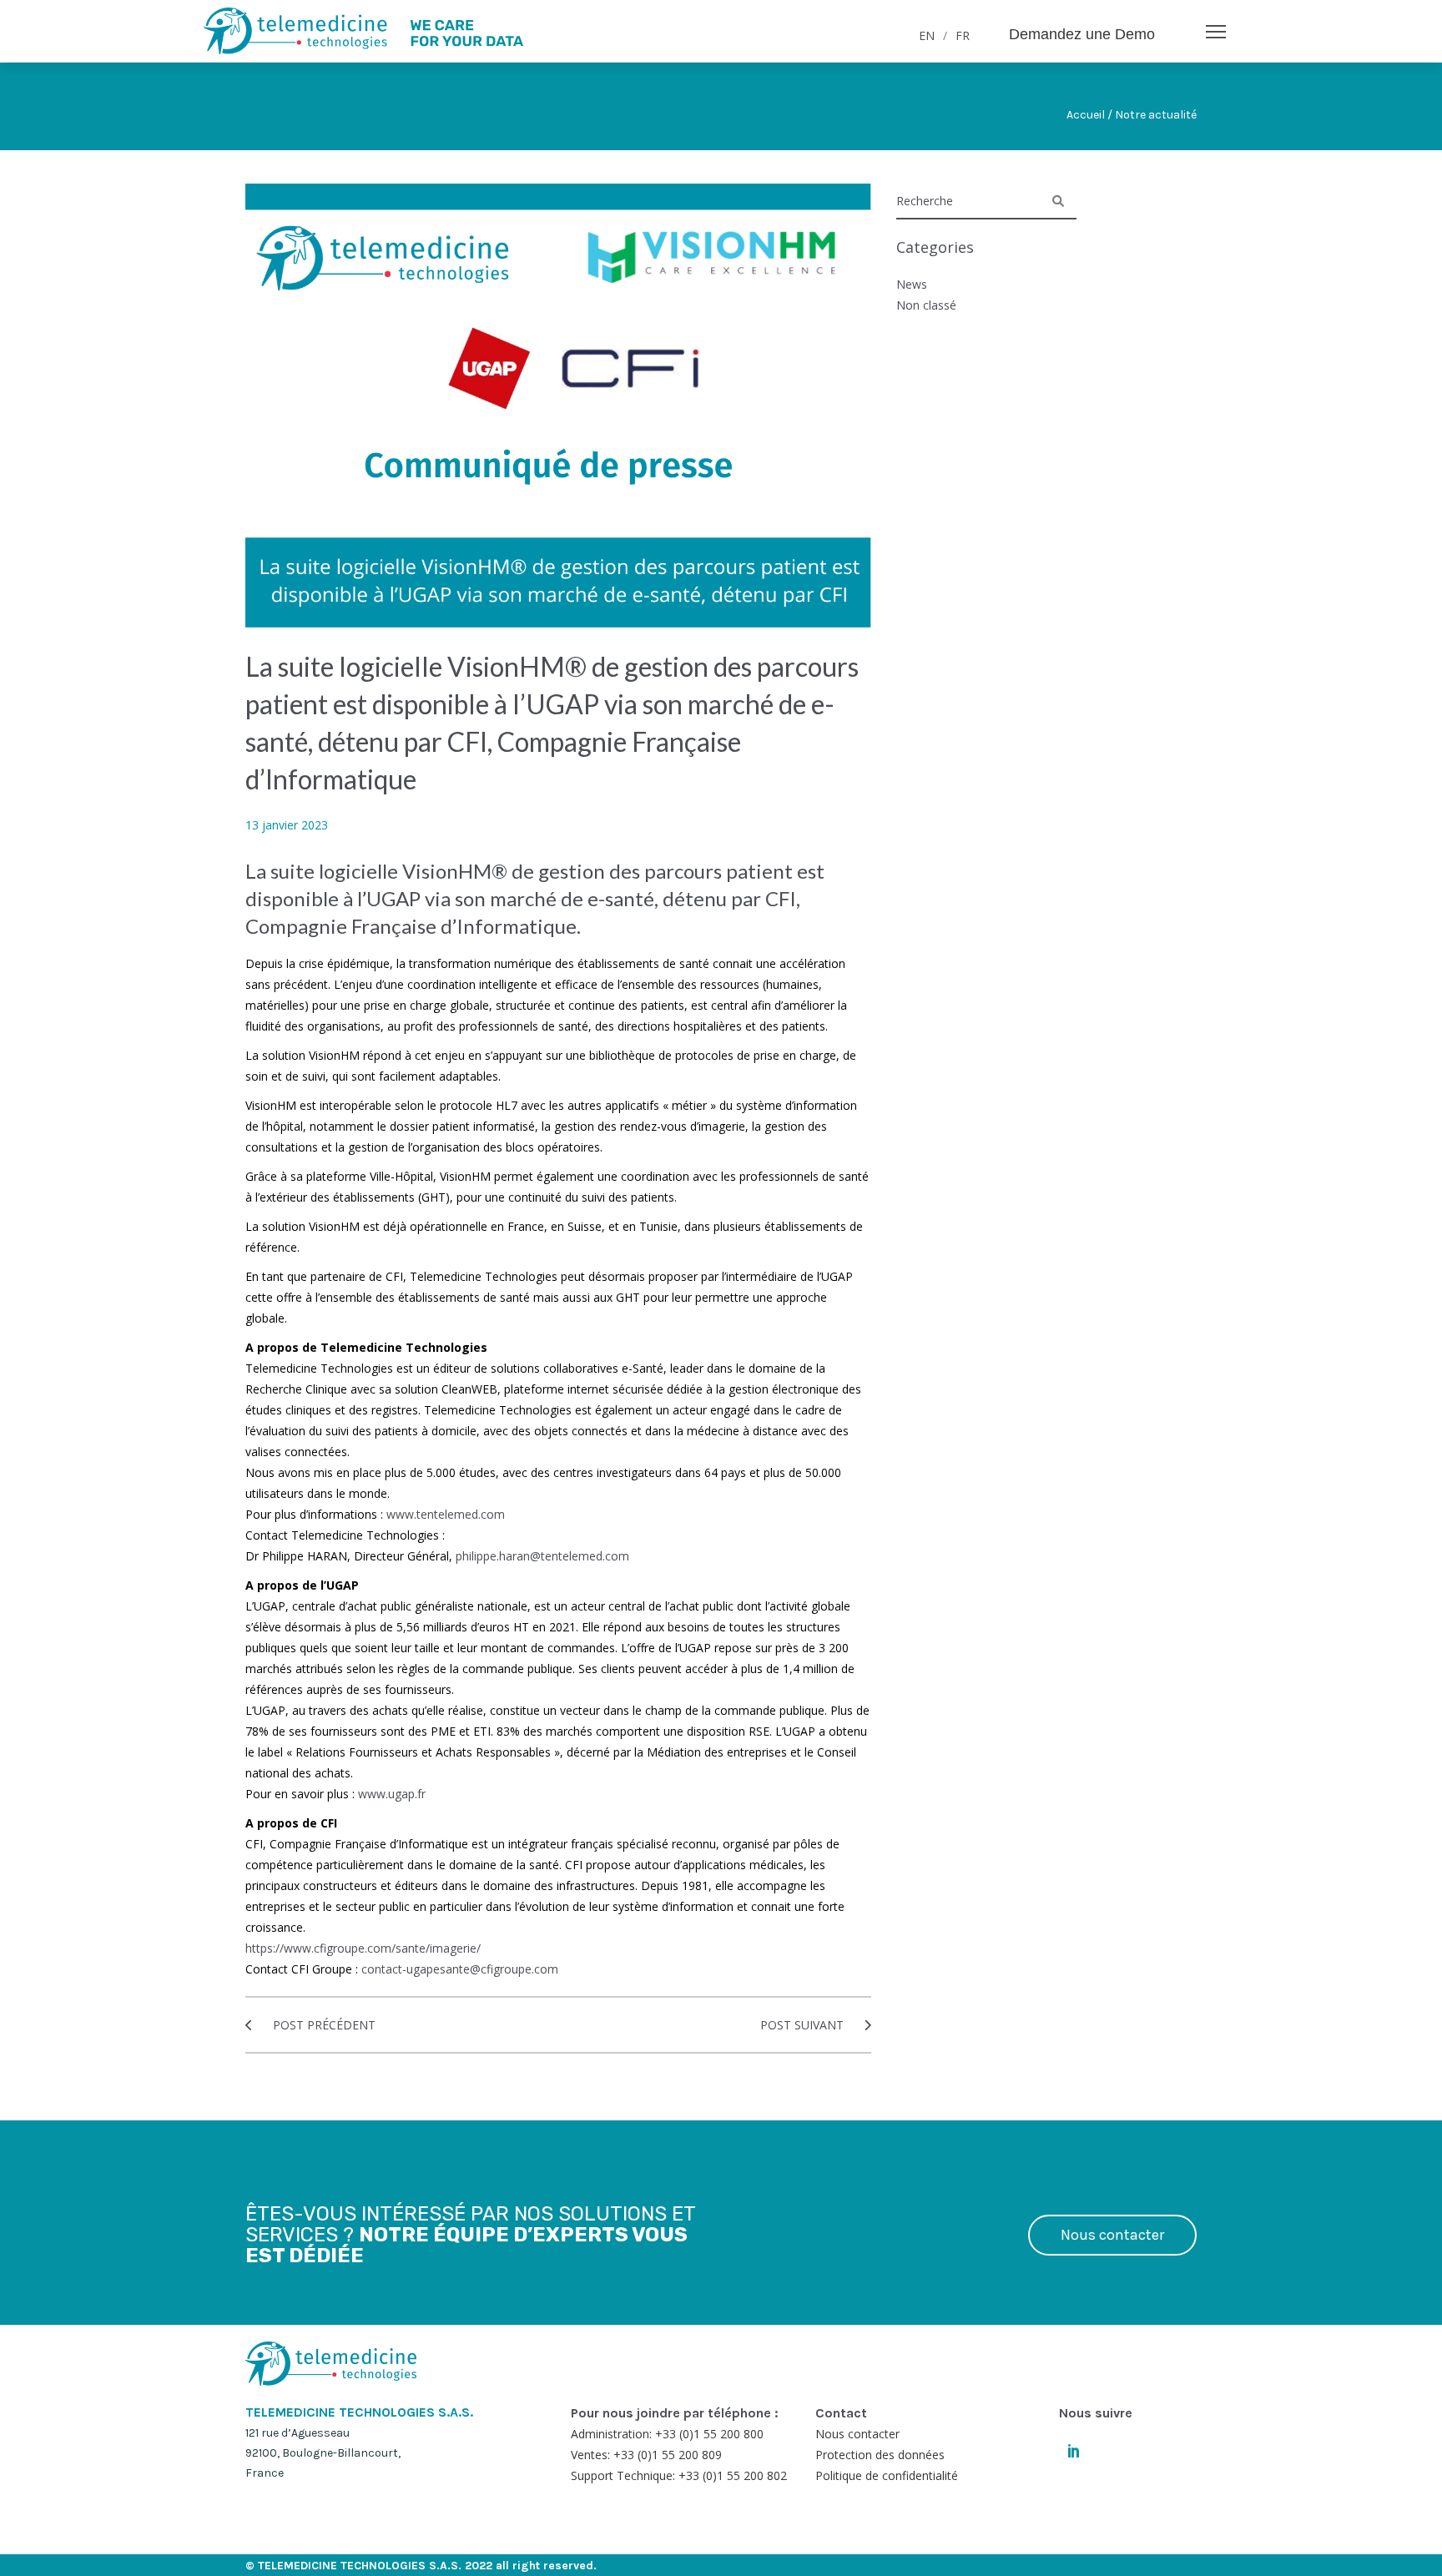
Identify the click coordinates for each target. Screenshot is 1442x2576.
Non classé (926, 305)
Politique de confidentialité (887, 2475)
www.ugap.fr (392, 1794)
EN (927, 35)
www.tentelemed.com (446, 1514)
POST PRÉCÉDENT (323, 2025)
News (912, 284)
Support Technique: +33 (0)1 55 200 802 (679, 2475)
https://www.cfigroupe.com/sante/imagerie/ (363, 1948)
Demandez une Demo (1082, 34)
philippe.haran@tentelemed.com (542, 1556)
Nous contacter (1112, 2235)
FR (963, 35)
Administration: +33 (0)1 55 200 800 (667, 2434)
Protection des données (880, 2455)
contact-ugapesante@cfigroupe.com (460, 1969)
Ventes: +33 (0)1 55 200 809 (646, 2455)
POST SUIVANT (804, 2025)
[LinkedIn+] (1074, 2450)
